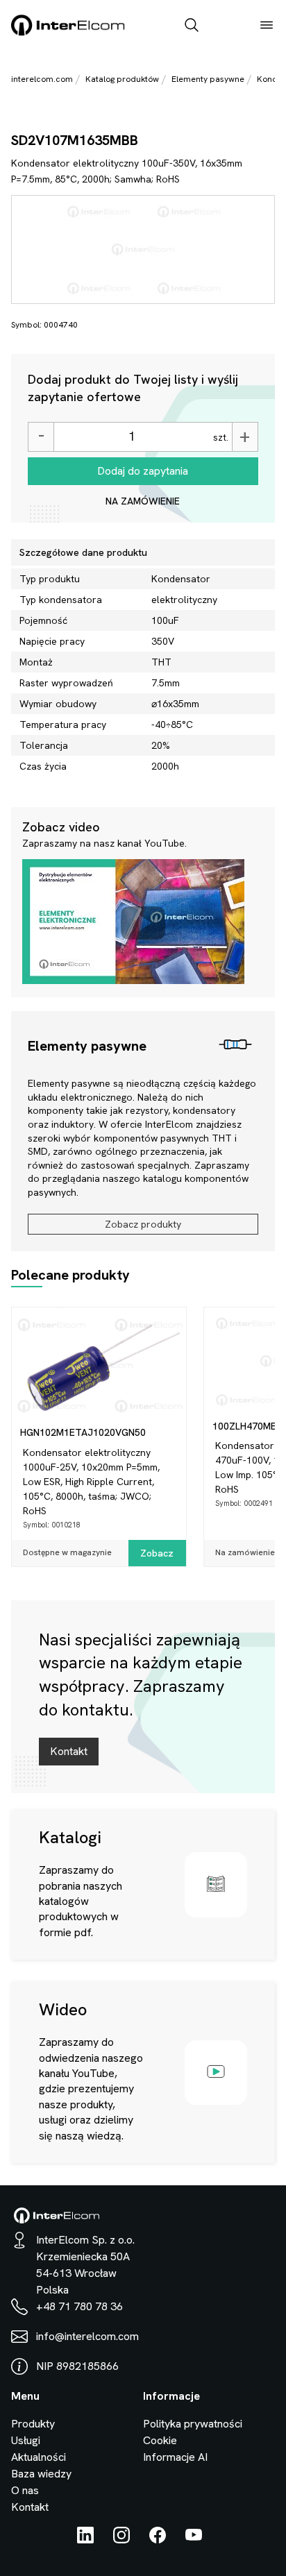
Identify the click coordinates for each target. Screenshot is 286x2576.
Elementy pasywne (208, 79)
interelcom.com (42, 79)
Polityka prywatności (193, 2424)
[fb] (158, 2540)
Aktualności (39, 2457)
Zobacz (157, 1553)
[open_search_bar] (192, 26)
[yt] (194, 2540)
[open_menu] (267, 26)
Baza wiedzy (41, 2474)
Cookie (160, 2440)
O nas (25, 2490)
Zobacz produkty (143, 1224)
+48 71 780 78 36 (79, 2306)
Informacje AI (175, 2457)
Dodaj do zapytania (143, 471)
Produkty (33, 2424)
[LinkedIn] (85, 2540)
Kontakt (69, 1751)
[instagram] (121, 2540)
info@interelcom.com (87, 2336)
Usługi (26, 2440)
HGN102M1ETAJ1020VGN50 (83, 1432)
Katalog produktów (122, 79)
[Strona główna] (68, 33)
